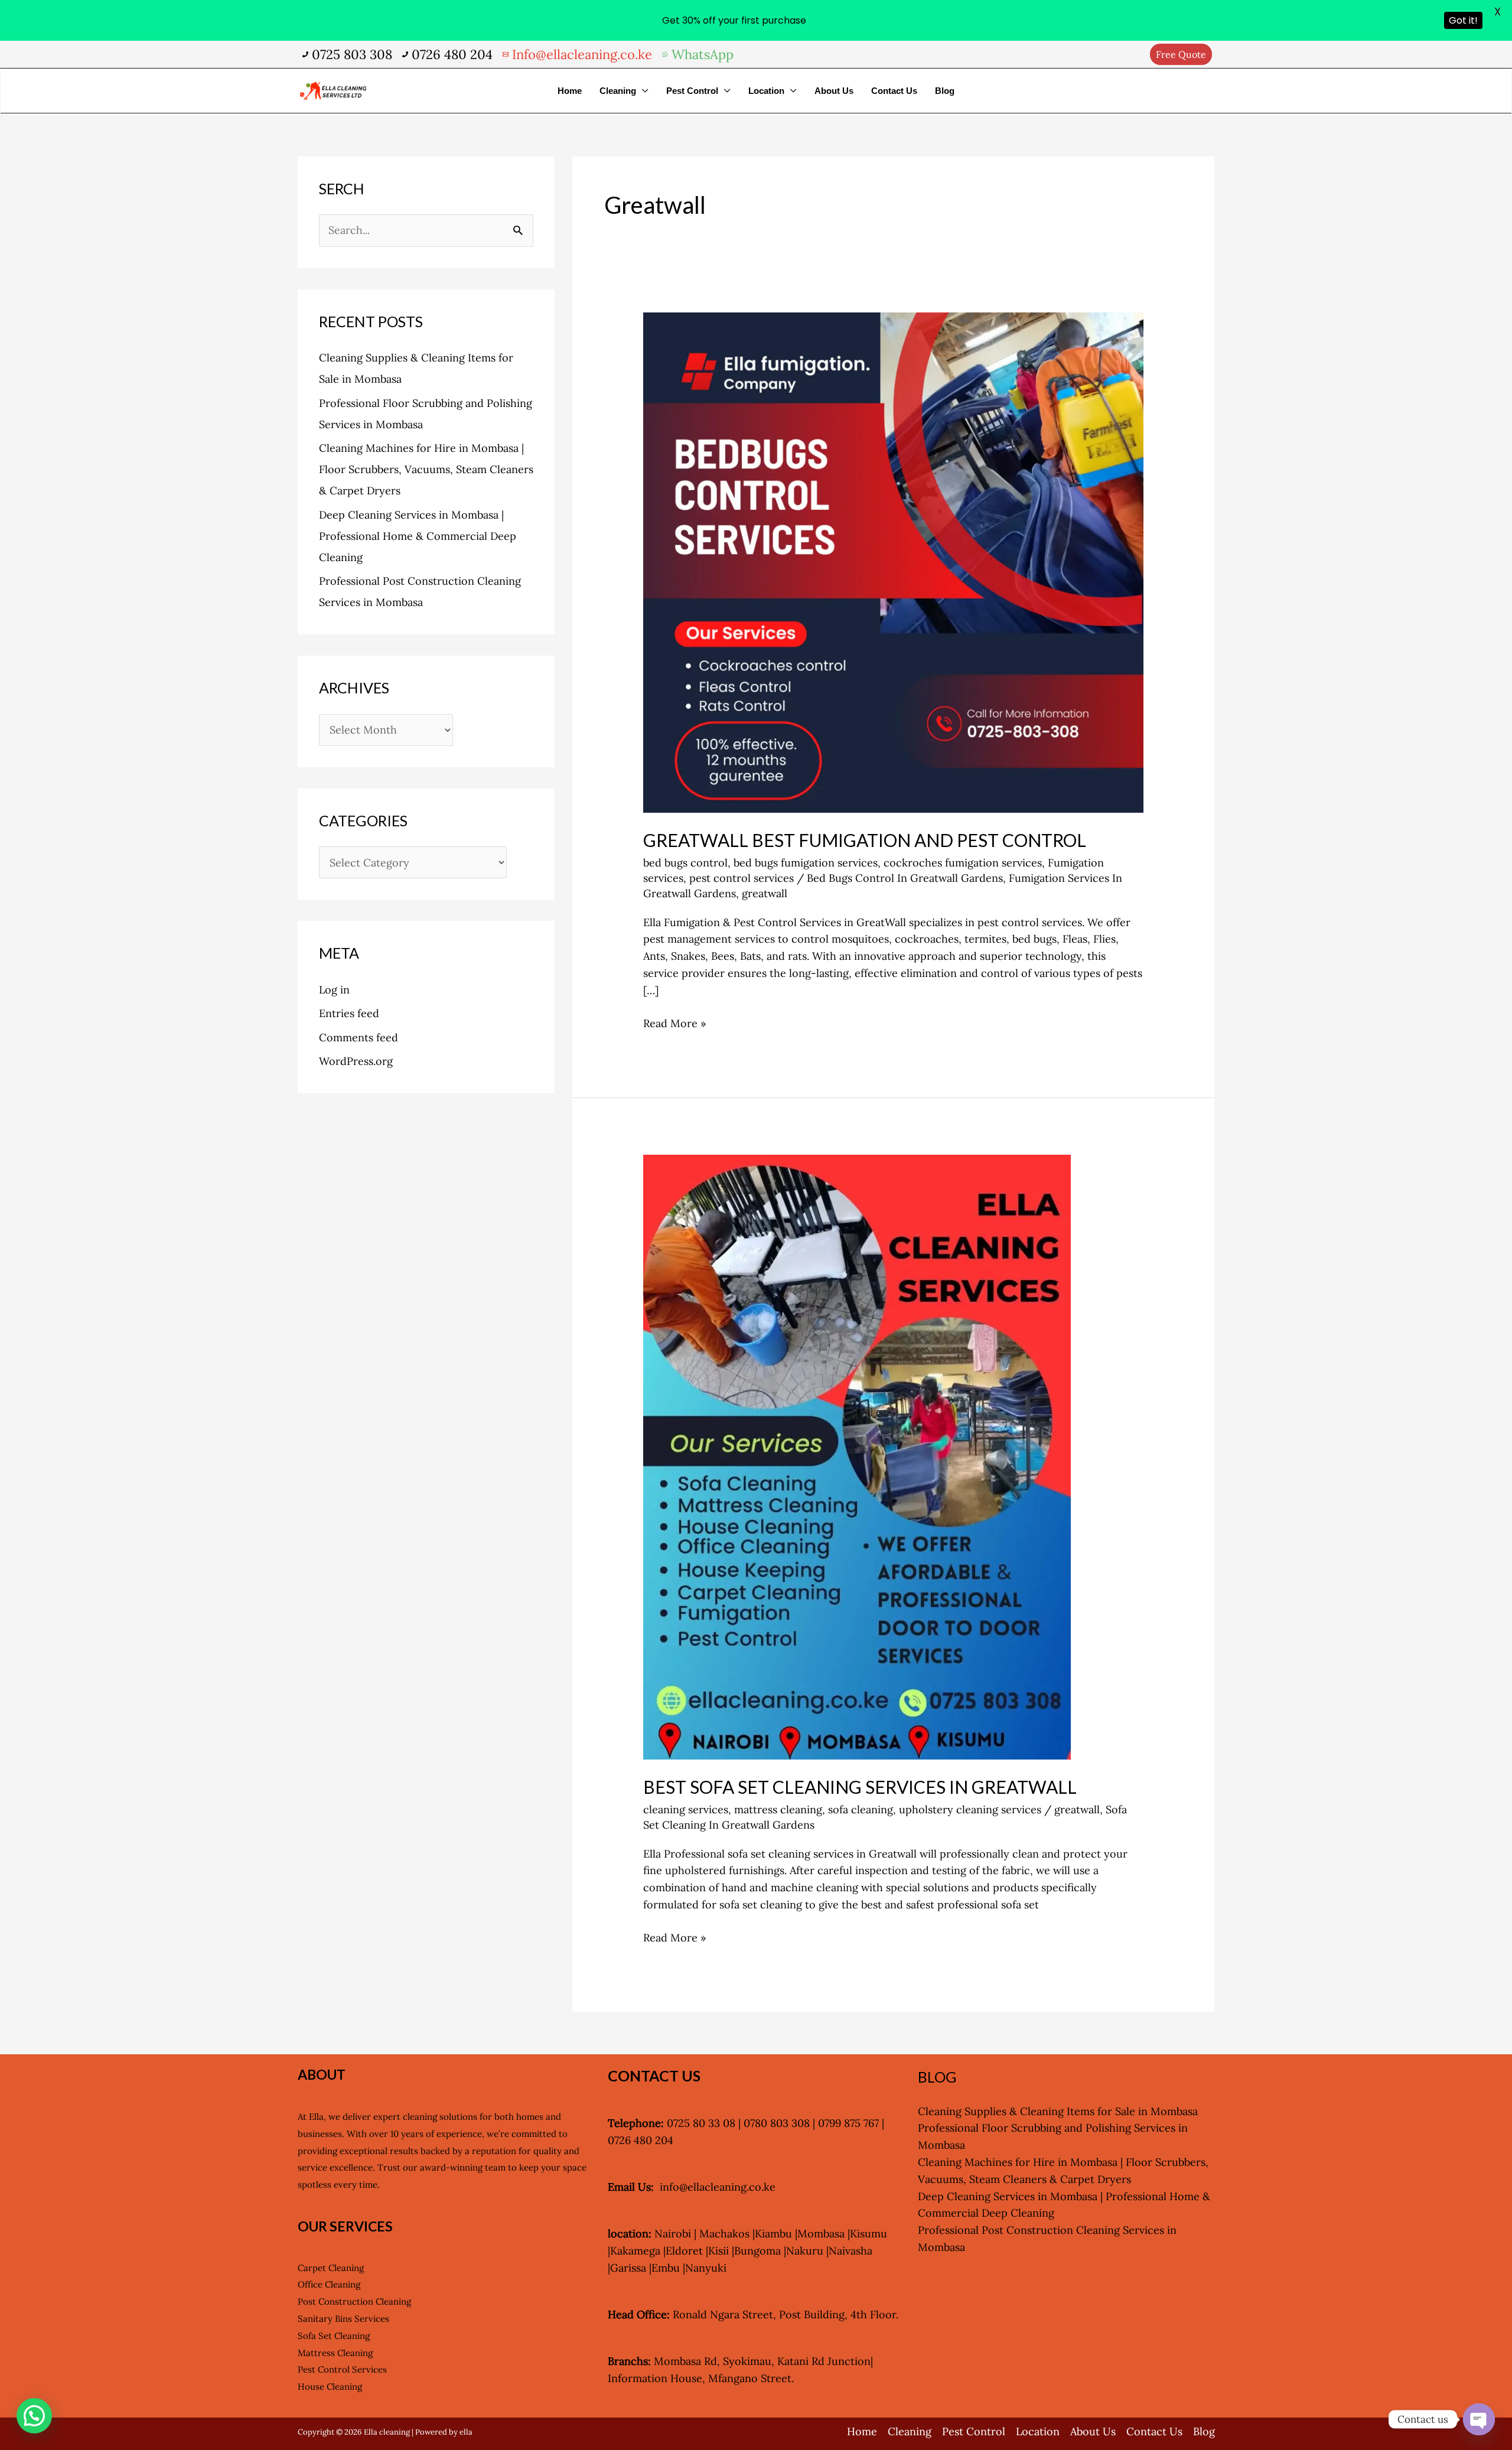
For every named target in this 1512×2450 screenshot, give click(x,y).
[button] (1181, 54)
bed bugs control (685, 863)
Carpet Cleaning (331, 2268)
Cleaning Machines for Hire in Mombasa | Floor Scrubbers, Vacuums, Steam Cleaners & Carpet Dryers (426, 469)
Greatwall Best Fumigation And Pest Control (865, 840)
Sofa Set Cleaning (334, 2336)
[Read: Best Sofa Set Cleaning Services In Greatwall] (857, 1456)
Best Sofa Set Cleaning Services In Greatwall (860, 1787)
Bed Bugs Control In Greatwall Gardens (905, 878)
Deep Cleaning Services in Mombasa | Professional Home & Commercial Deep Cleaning (418, 536)
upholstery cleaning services (970, 1809)
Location (766, 91)
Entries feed (349, 1013)
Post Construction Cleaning (354, 2301)
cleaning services (686, 1809)
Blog (945, 91)
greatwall (765, 893)
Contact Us (894, 91)
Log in (334, 990)
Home (570, 91)
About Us (834, 91)
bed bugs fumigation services (806, 863)
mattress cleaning (778, 1809)
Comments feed (359, 1037)
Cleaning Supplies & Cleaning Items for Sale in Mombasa (1058, 2111)
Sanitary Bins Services (343, 2319)
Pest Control (692, 91)
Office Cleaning (329, 2284)
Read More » (675, 1023)
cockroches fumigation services (963, 863)
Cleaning (618, 91)
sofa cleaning (861, 1809)
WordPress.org (356, 1061)
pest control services (742, 878)
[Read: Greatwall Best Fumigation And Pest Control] (893, 561)
